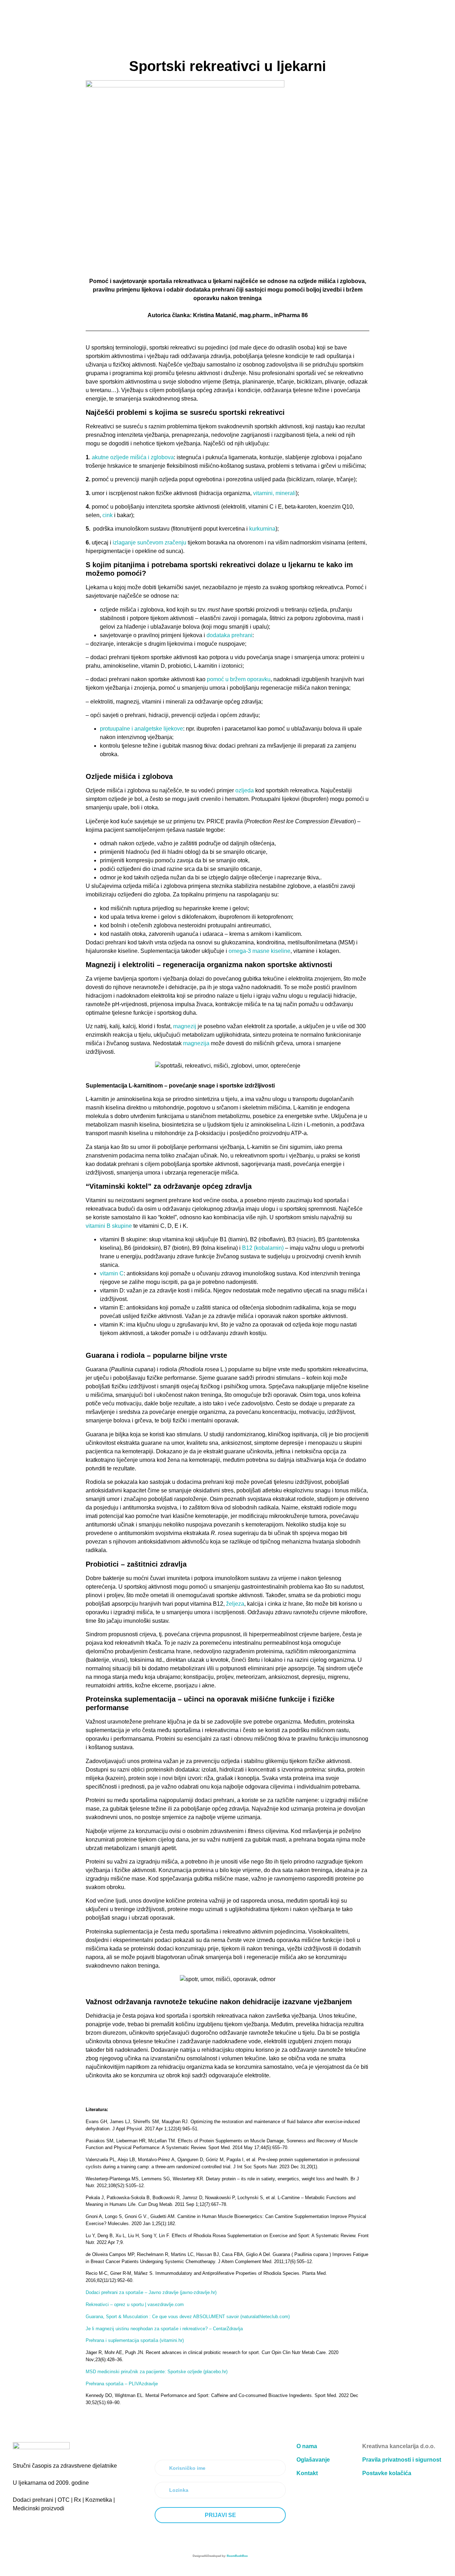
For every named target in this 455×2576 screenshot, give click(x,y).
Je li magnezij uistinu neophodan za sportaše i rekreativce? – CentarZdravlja (164, 2329)
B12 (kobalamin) (263, 1248)
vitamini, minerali (274, 493)
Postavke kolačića (387, 2473)
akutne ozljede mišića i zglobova (133, 457)
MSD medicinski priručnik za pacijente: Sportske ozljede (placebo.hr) (157, 2372)
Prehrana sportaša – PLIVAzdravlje (122, 2384)
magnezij (185, 1026)
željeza (235, 1604)
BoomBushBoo (237, 2556)
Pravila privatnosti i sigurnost (402, 2460)
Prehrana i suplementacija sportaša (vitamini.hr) (135, 2340)
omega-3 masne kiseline (259, 951)
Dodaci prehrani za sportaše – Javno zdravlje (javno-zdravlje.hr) (151, 2292)
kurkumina (262, 529)
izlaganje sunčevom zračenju (149, 543)
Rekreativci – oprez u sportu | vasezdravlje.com (135, 2304)
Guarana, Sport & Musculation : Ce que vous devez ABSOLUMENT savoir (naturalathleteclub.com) (188, 2317)
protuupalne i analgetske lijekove (141, 729)
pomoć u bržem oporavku (239, 679)
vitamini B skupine (109, 1226)
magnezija (197, 1043)
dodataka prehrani (229, 635)
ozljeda (245, 790)
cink (108, 515)
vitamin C (112, 1273)
